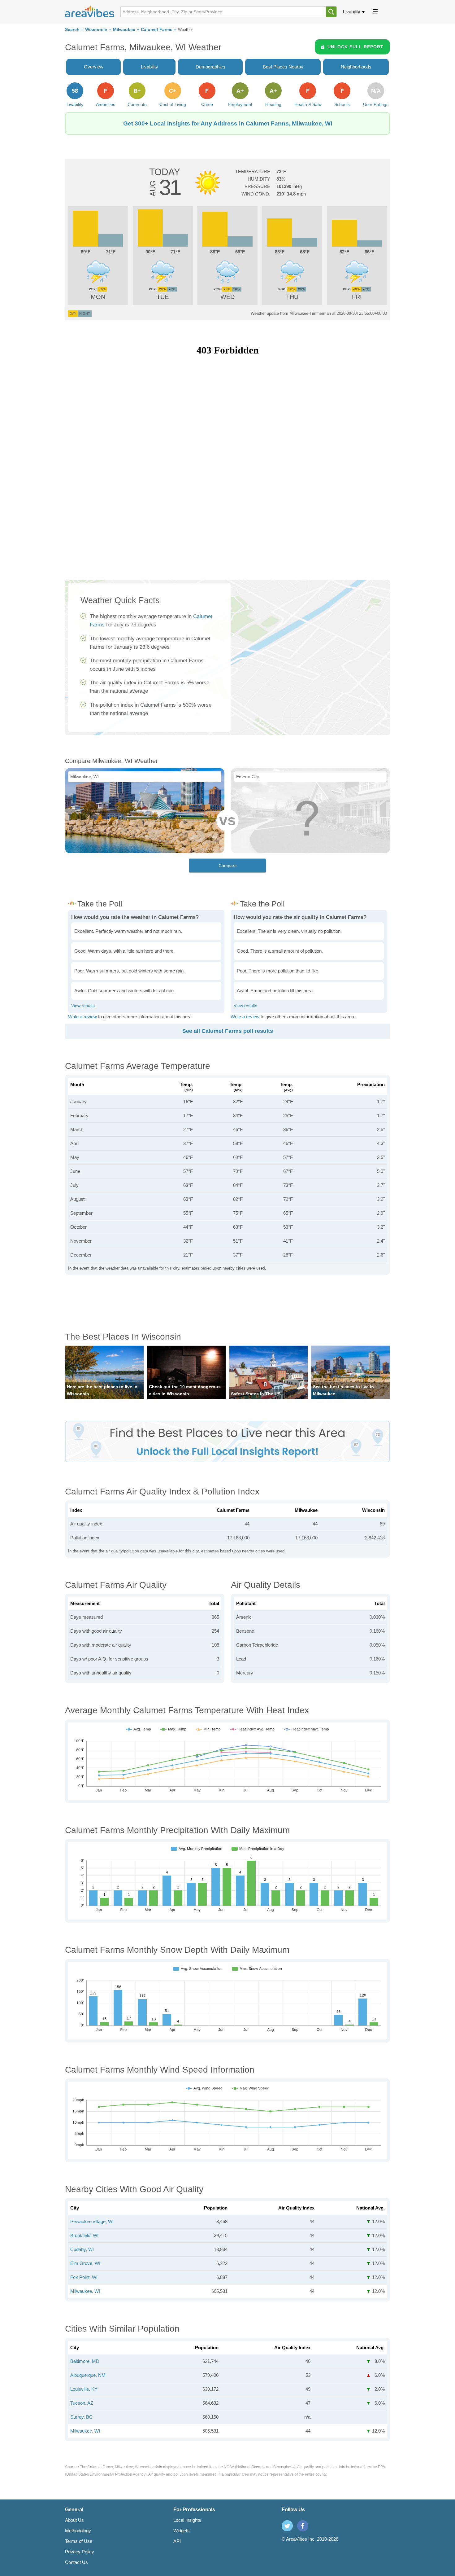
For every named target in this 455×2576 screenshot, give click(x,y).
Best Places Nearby (283, 67)
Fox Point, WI (84, 2277)
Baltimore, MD (85, 2361)
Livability (352, 12)
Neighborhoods (356, 67)
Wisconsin (96, 30)
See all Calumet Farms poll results (228, 1031)
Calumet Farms (157, 30)
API (177, 2541)
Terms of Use (79, 2541)
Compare (228, 866)
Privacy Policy (80, 2552)
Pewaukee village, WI (92, 2221)
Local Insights (187, 2520)
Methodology (78, 2531)
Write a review (82, 1017)
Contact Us (76, 2562)
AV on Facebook (303, 2526)
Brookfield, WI (84, 2235)
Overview (94, 67)
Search (72, 30)
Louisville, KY (84, 2389)
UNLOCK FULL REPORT (355, 47)
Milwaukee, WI (85, 2291)
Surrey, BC (81, 2417)
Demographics (210, 67)
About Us (74, 2520)
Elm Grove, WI (85, 2263)
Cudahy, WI (82, 2249)
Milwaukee (124, 30)
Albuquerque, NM (88, 2375)
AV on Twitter (287, 2526)
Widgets (182, 2531)
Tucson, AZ (82, 2403)
